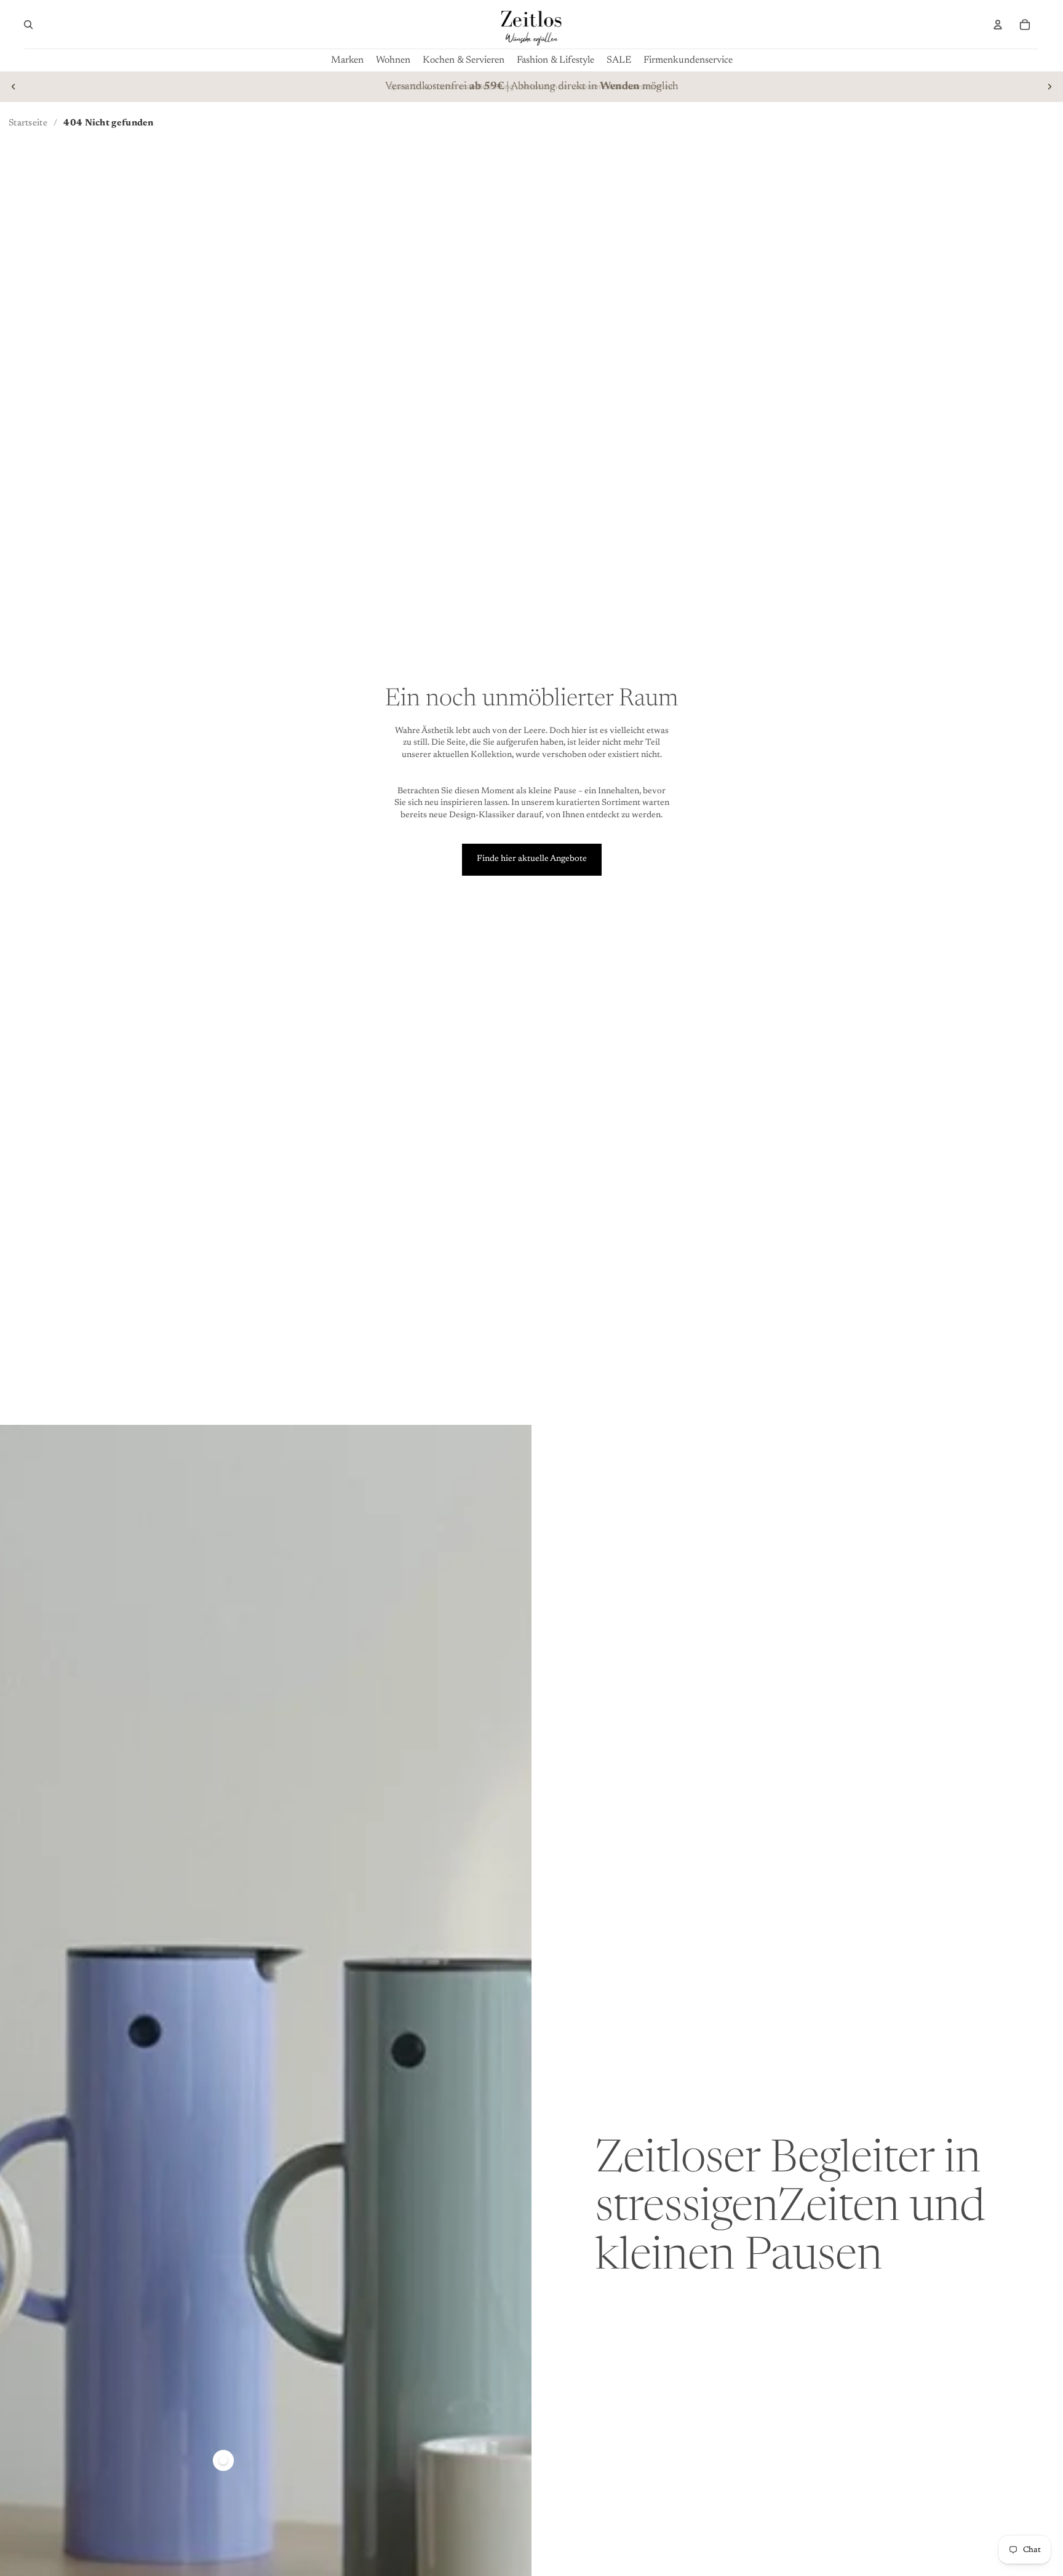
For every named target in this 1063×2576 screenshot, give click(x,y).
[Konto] (998, 25)
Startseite (28, 123)
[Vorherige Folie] (14, 87)
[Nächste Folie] (1049, 87)
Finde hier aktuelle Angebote (532, 859)
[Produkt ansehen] (223, 2460)
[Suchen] (28, 25)
